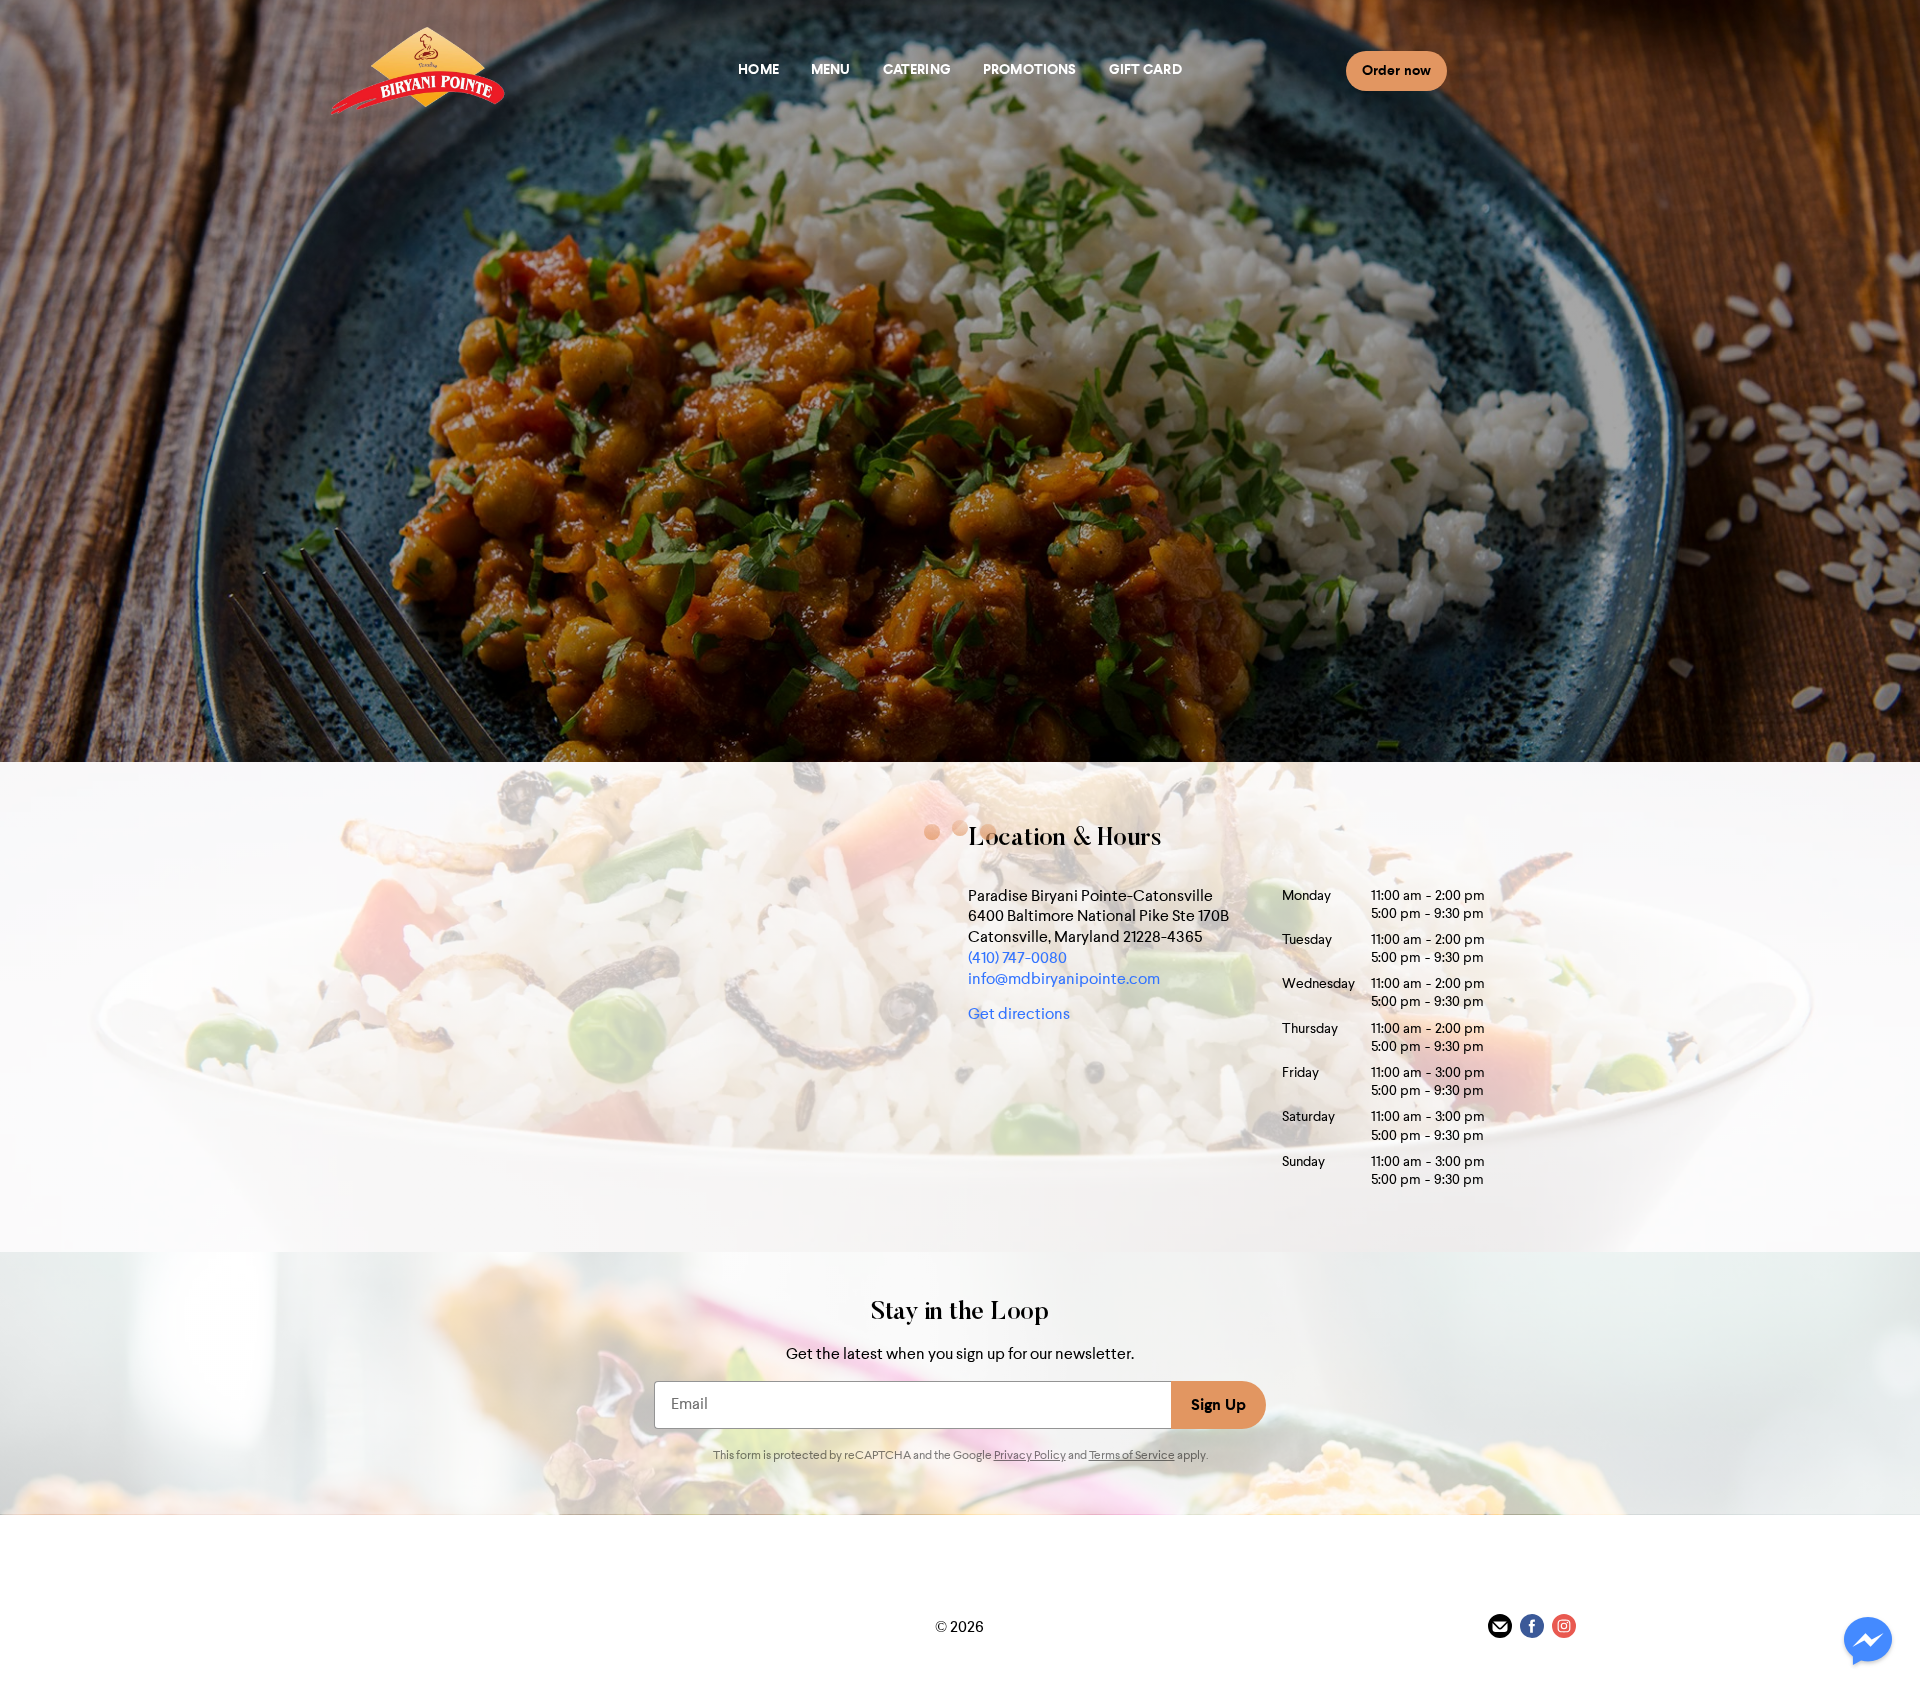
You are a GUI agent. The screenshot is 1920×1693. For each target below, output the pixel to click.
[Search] (1470, 70)
